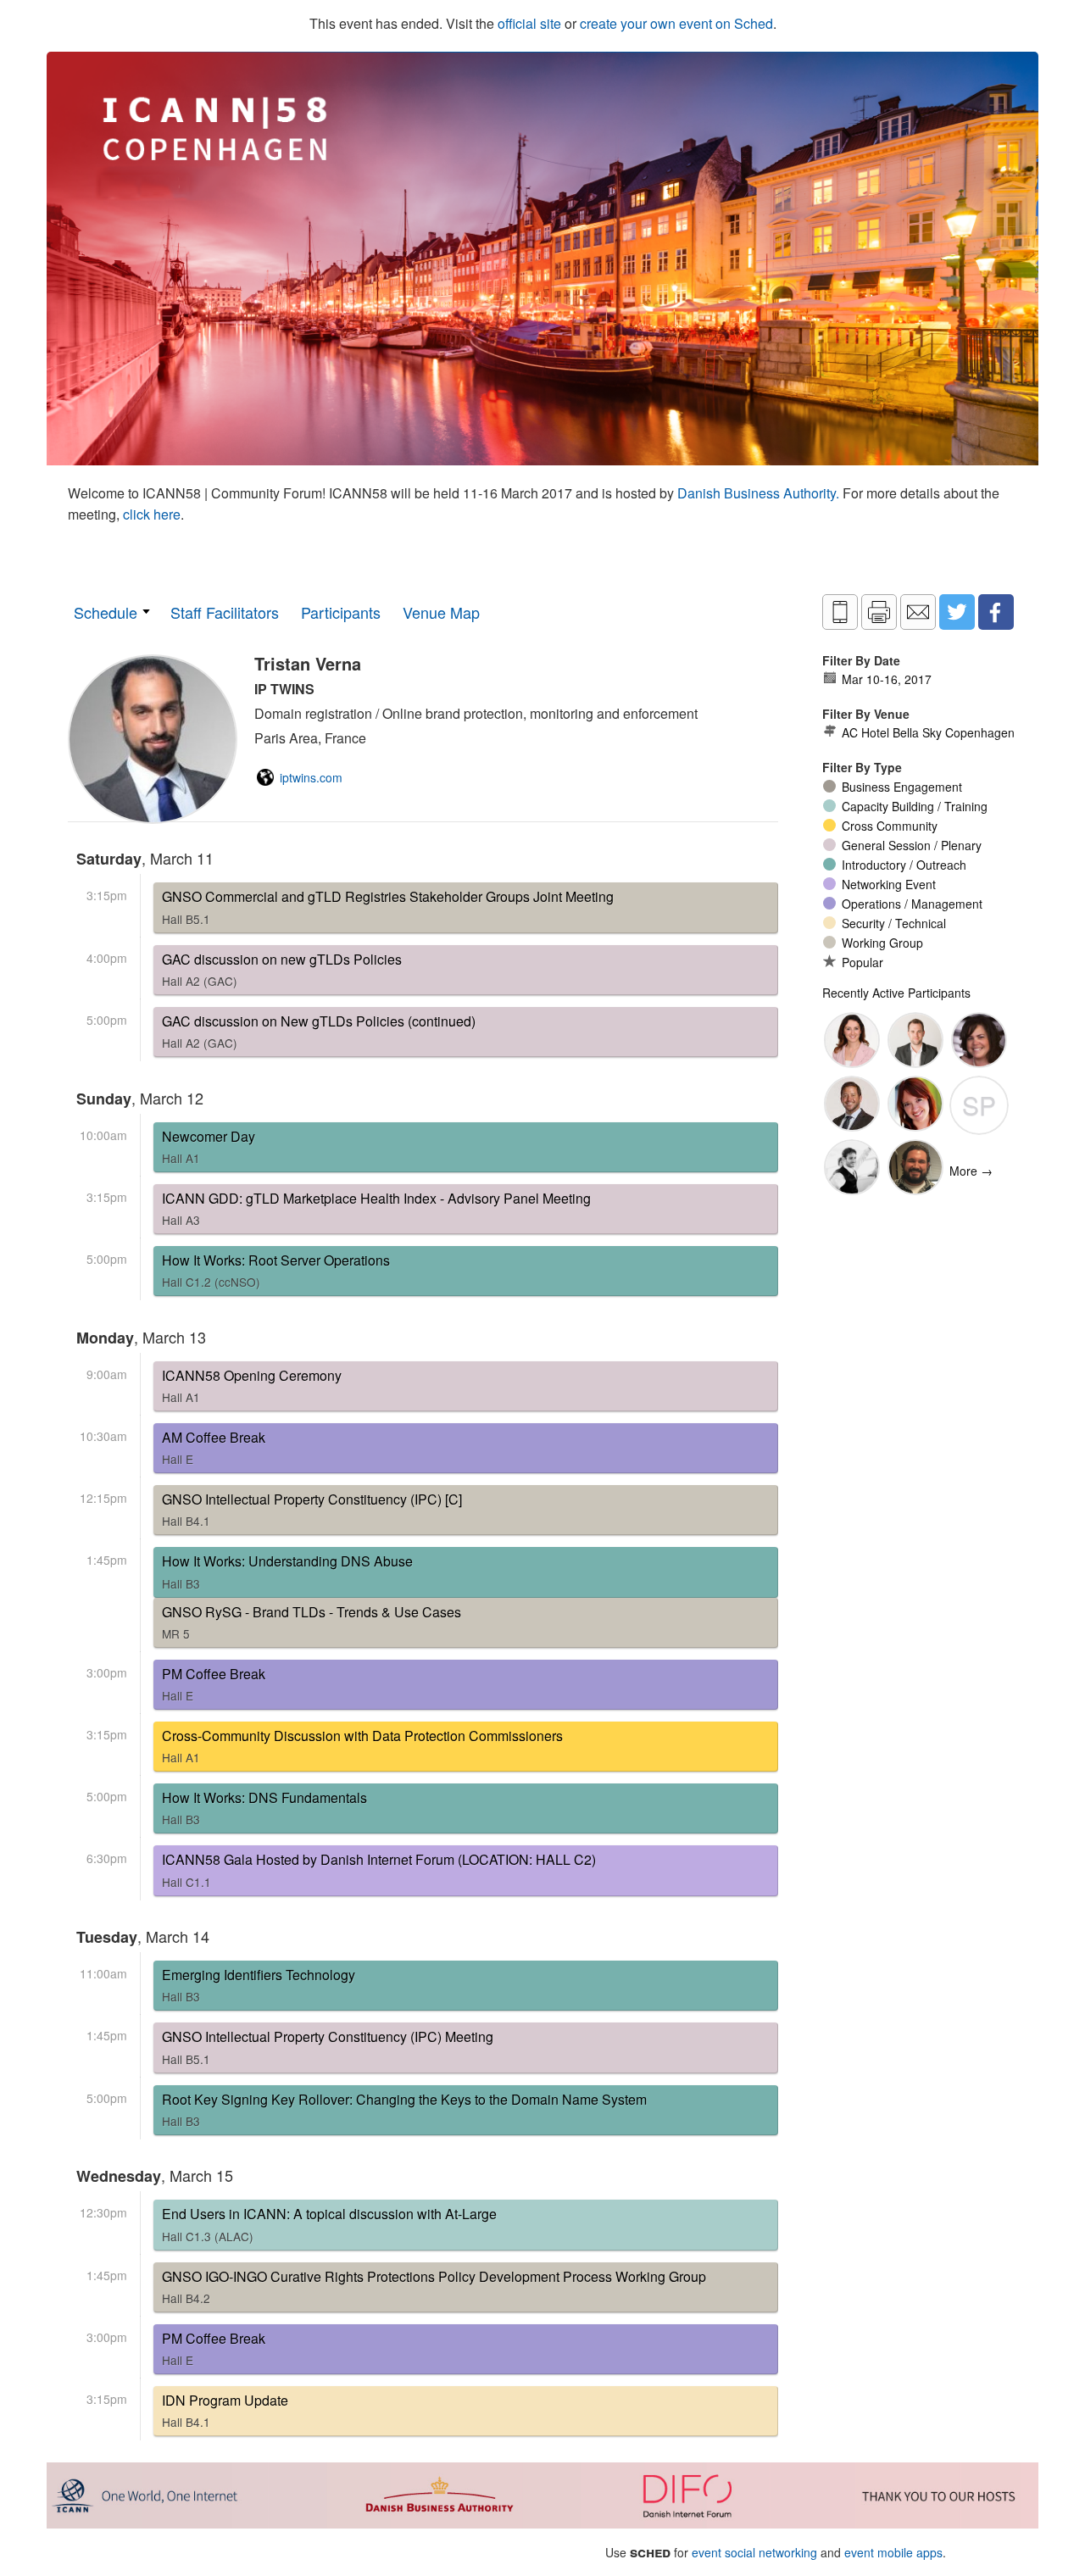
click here (152, 514)
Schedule (106, 612)
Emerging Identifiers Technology (259, 1985)
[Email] (918, 612)
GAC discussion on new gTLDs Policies (282, 969)
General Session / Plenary (912, 845)
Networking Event (889, 884)
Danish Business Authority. (760, 493)
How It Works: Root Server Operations (276, 1270)
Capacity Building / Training (915, 806)
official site (529, 23)
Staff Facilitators (225, 612)
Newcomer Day (209, 1146)
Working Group (882, 943)
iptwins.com (311, 777)
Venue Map (441, 612)
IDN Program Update (225, 2410)
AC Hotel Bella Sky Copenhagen (928, 732)
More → (971, 1171)
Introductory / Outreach (904, 865)
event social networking (754, 2552)
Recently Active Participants (896, 993)
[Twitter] (957, 612)
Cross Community (890, 826)
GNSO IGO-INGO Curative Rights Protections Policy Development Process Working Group (434, 2287)
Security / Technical (894, 923)
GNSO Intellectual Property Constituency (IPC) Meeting (328, 2047)
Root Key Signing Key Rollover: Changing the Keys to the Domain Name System (404, 2109)
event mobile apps (893, 2552)
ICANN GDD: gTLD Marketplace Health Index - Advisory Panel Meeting (376, 1208)
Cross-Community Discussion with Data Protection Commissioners (362, 1746)
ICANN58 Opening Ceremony (252, 1385)
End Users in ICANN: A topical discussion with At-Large (329, 2224)
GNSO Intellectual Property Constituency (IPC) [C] (312, 1509)
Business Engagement (902, 787)
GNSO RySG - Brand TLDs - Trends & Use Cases (312, 1622)
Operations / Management (912, 904)
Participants (341, 612)
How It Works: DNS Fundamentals (264, 1808)
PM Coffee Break (214, 1684)
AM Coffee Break (214, 1447)
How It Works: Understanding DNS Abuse (287, 1571)
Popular (862, 962)
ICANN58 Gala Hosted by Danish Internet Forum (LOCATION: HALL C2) (379, 1869)
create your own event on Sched (676, 23)
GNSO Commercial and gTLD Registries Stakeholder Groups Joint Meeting (388, 907)
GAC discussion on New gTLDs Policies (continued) (319, 1031)
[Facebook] (996, 612)
